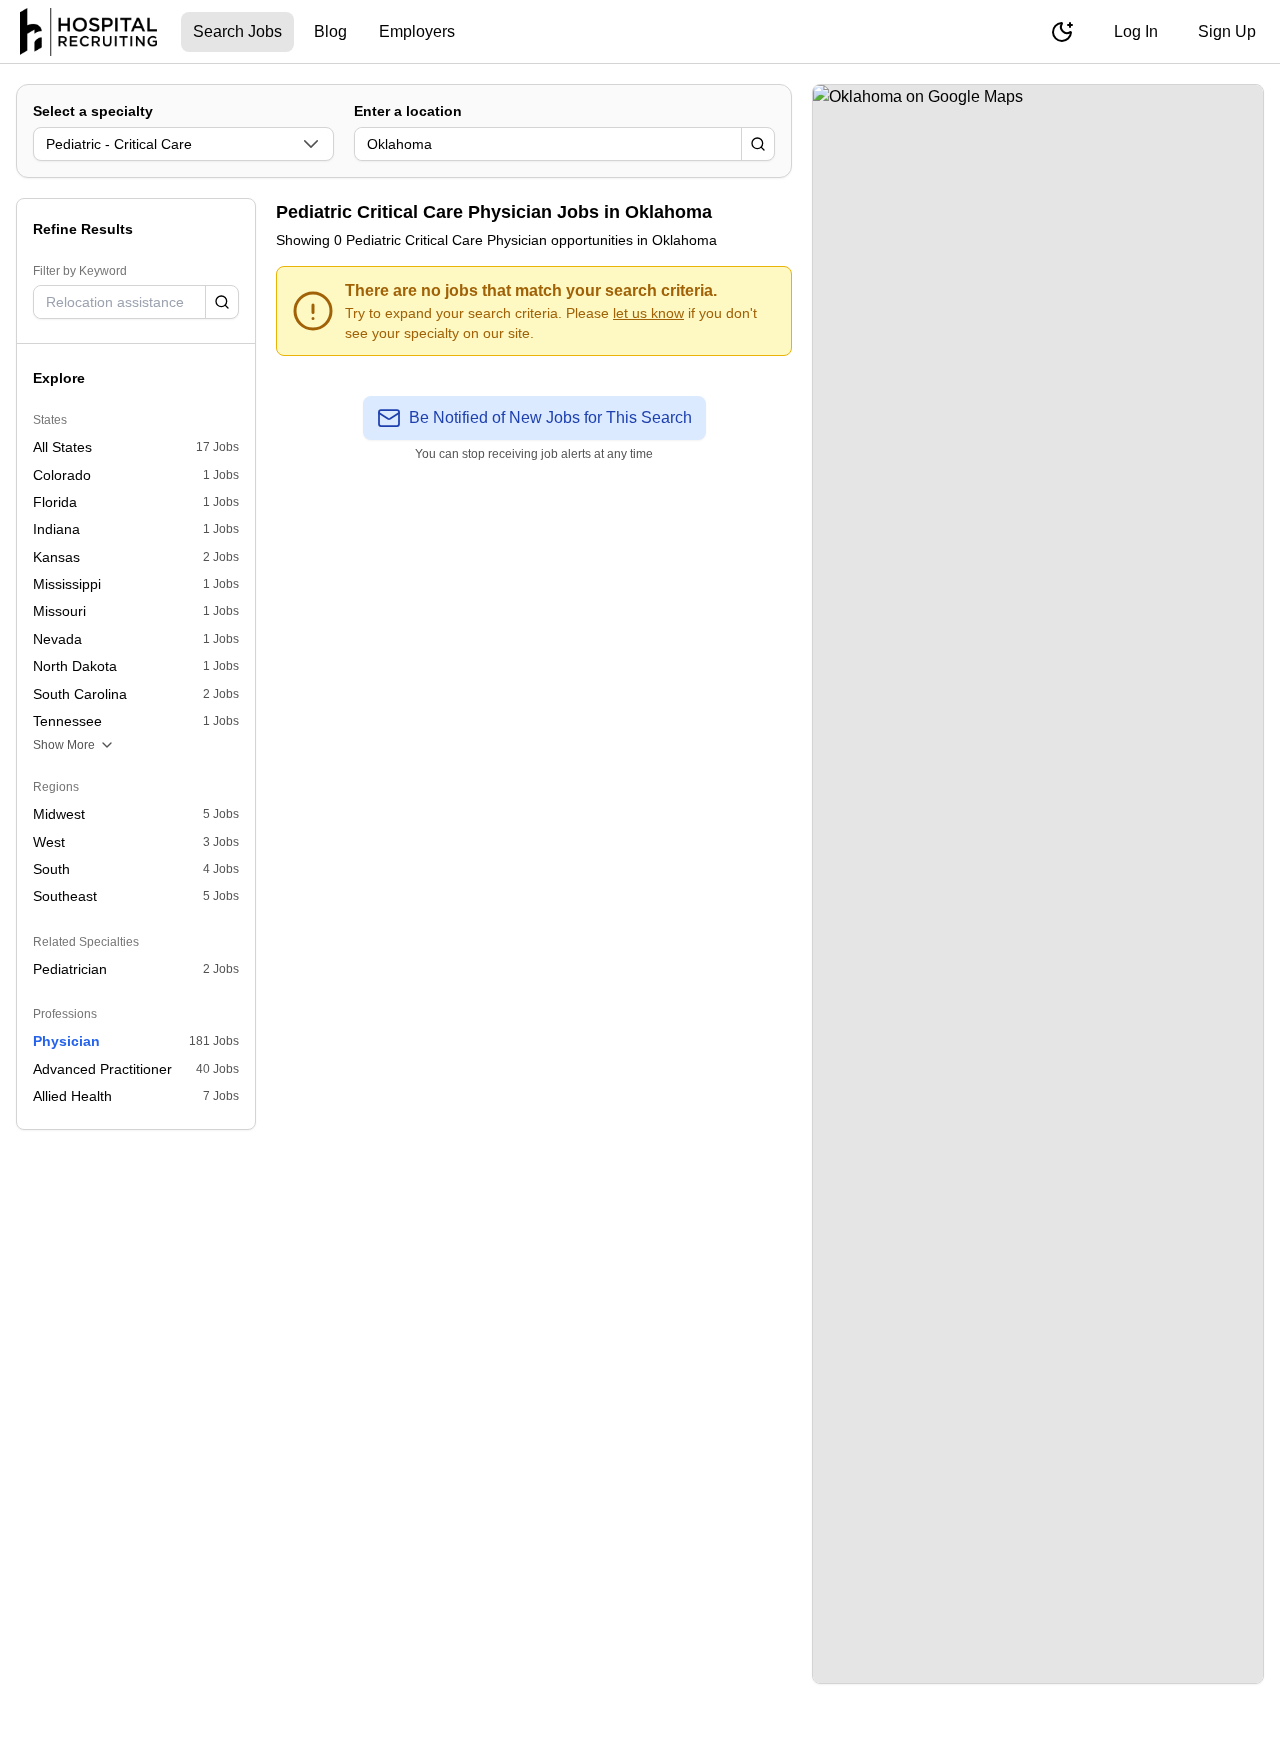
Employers (417, 31)
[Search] (758, 144)
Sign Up (1227, 31)
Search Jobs (237, 31)
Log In (1136, 31)
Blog (330, 31)
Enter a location (408, 111)
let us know (648, 313)
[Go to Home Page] (88, 32)
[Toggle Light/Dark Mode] (1062, 32)
